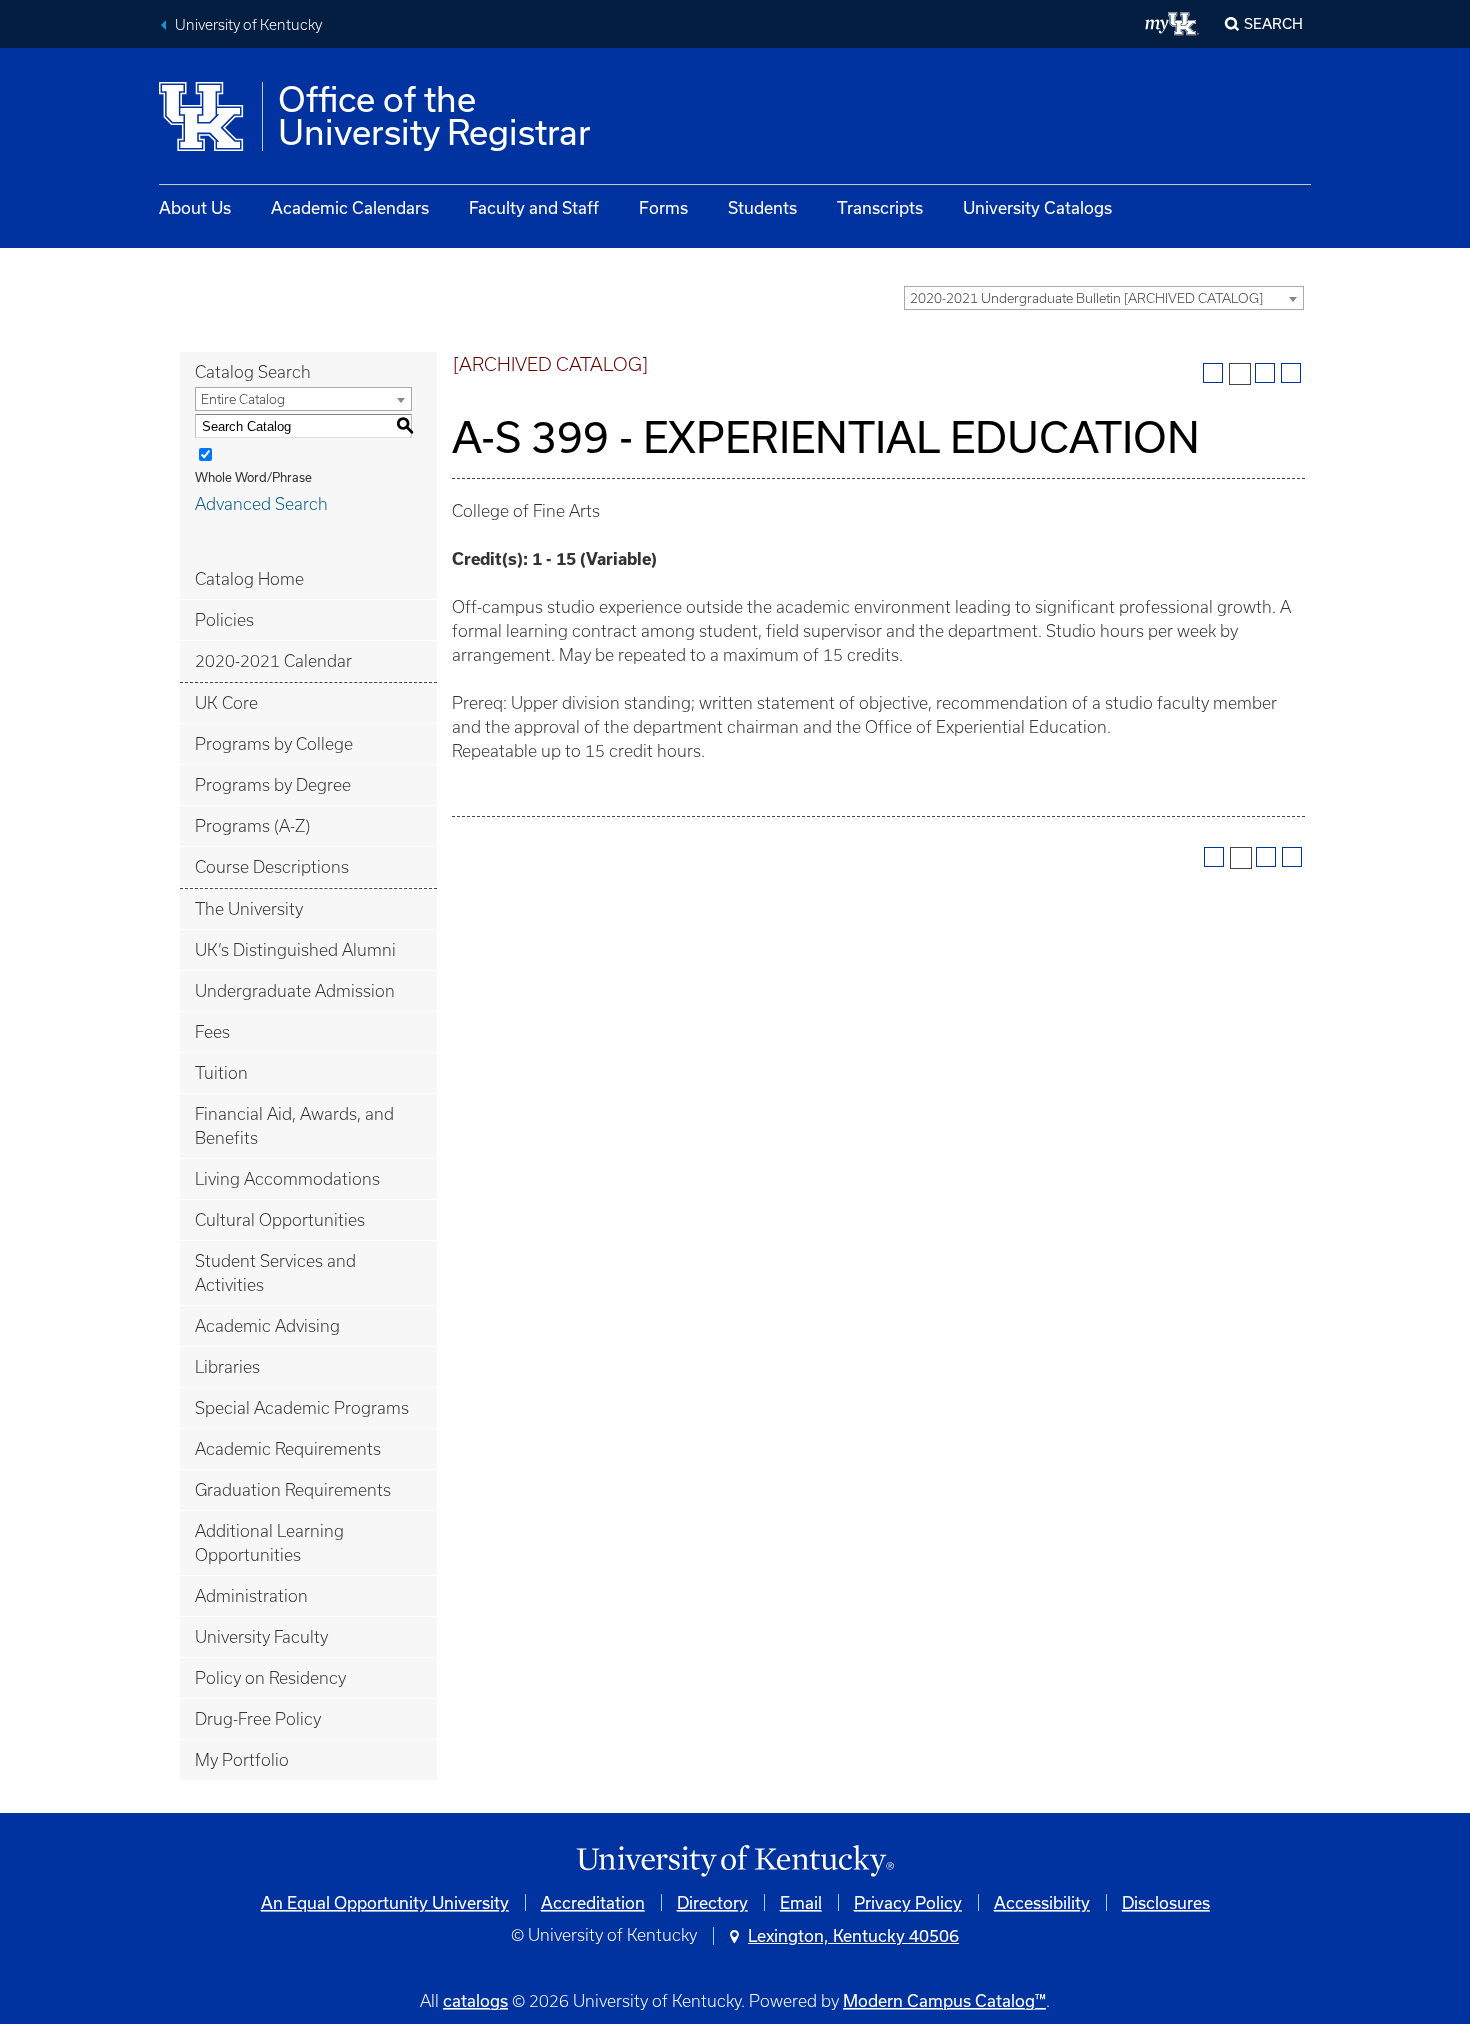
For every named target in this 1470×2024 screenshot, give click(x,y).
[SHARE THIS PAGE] (1240, 374)
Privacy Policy (908, 1902)
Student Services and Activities (275, 1273)
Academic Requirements (288, 1449)
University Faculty (261, 1637)
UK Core (226, 703)
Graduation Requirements (293, 1490)
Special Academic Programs (302, 1408)
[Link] (735, 1861)
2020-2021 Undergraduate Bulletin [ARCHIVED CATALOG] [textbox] (1086, 298)
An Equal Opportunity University (385, 1902)
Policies (224, 620)
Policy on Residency (270, 1678)
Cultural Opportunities (280, 1220)
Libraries (227, 1367)
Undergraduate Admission (295, 991)
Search (1273, 23)
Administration (251, 1596)
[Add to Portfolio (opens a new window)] (1213, 373)
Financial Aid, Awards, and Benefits (294, 1126)
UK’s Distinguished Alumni (295, 950)
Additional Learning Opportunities (269, 1543)
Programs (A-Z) (252, 826)
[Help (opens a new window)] (1291, 373)
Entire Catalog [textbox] (243, 399)
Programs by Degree (273, 785)
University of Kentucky (248, 25)
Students (762, 207)
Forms (663, 207)
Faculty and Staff (534, 207)
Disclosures (1166, 1902)
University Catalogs (1037, 207)
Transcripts (880, 207)
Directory (712, 1902)
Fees (212, 1032)
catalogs (475, 2000)
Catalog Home (249, 579)
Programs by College (274, 744)
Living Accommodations (287, 1179)
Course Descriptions (272, 867)
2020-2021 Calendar (273, 661)
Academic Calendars (350, 207)
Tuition (221, 1073)
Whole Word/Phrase (253, 477)
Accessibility (1042, 1902)
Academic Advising (267, 1326)
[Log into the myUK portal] (1172, 24)
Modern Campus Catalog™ (944, 2000)
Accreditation (593, 1902)
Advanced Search (261, 504)
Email (801, 1902)
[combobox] (1104, 298)
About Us (195, 207)
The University (249, 909)
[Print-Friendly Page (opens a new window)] (1265, 373)
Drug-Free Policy (258, 1719)
